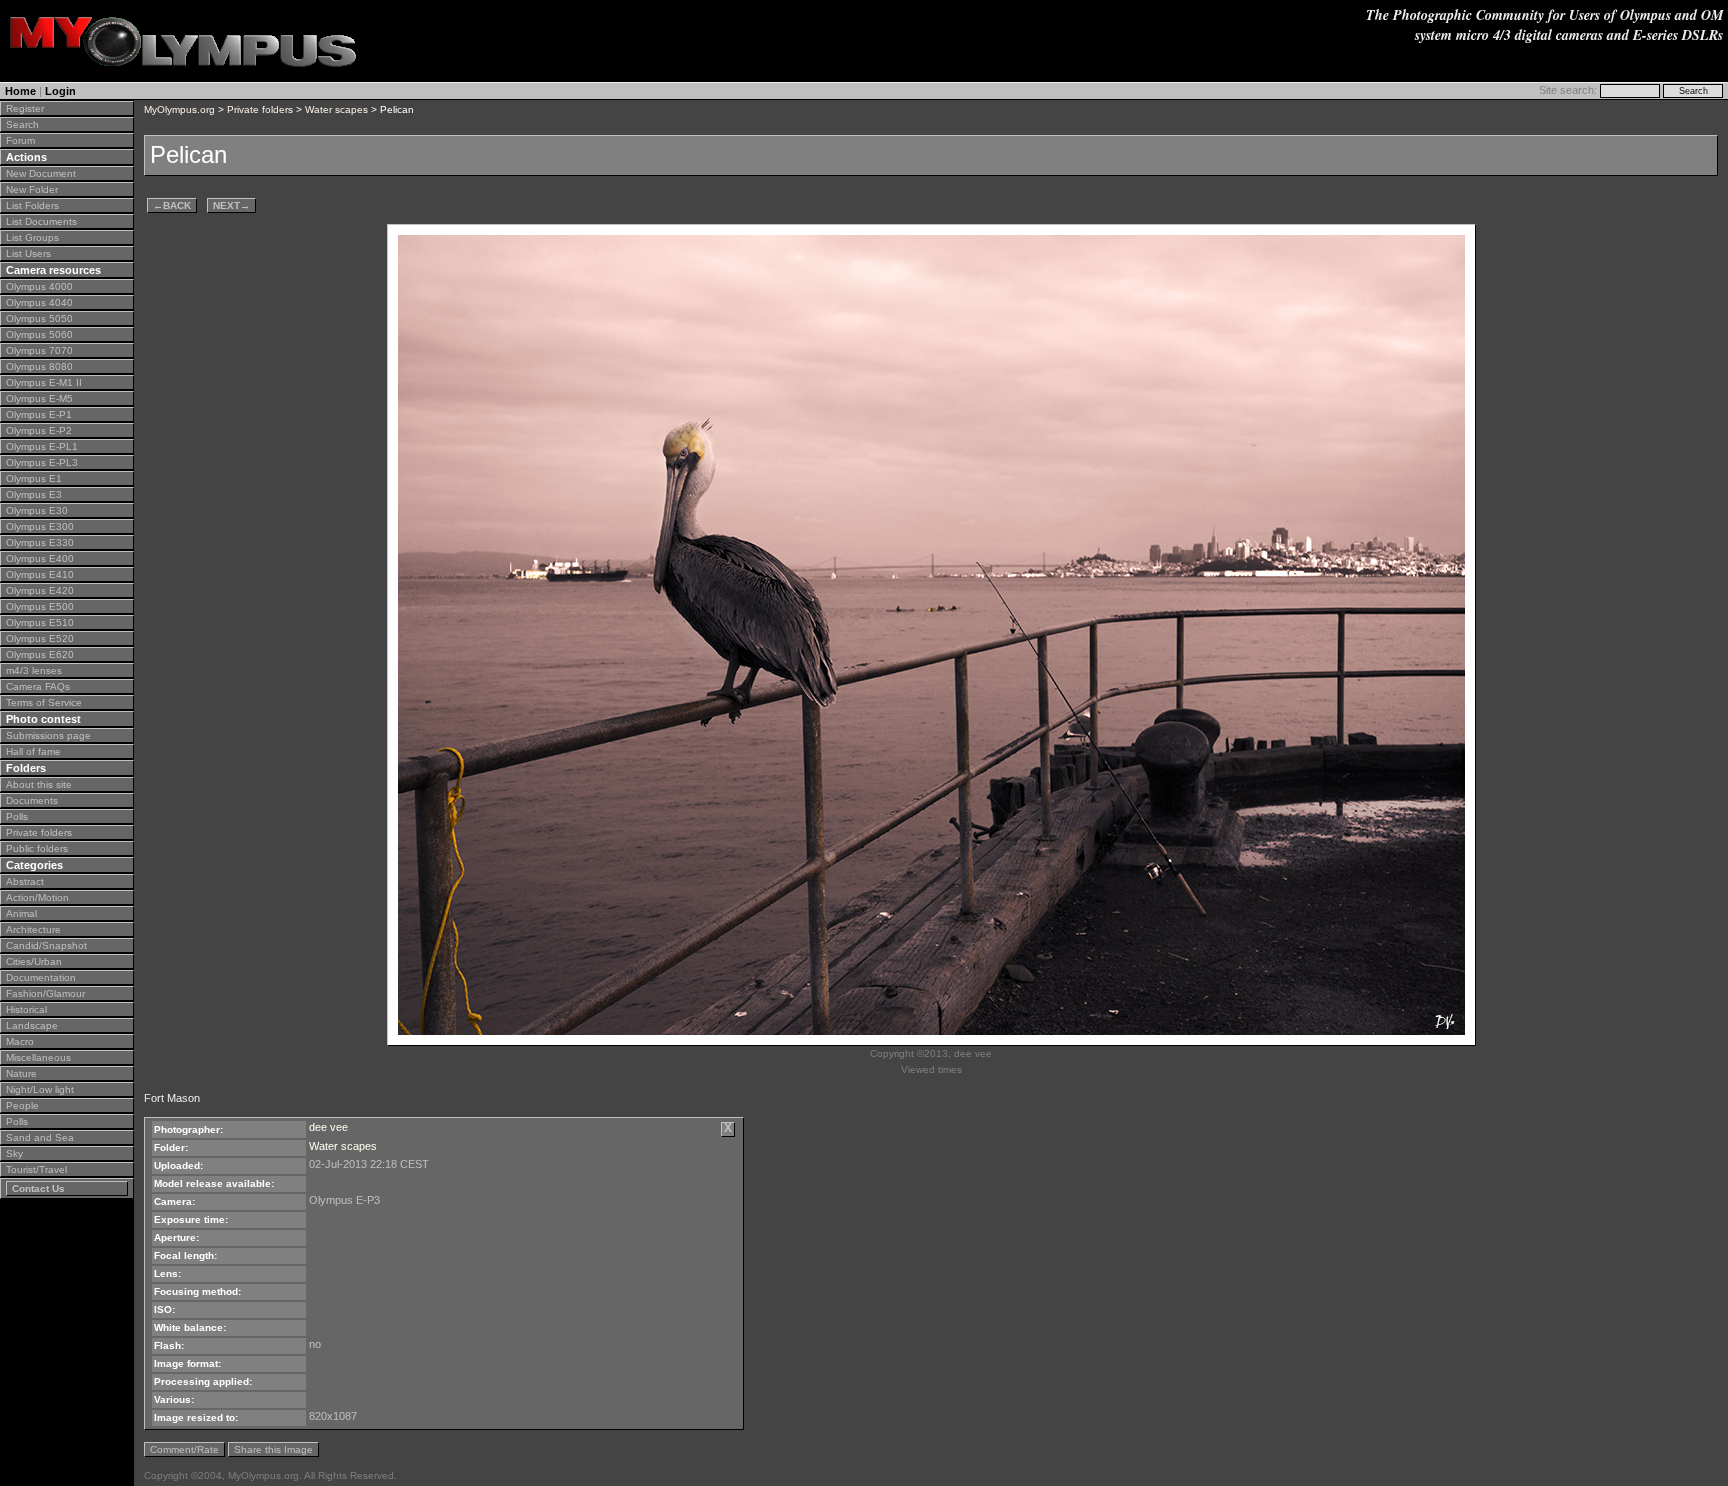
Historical (26, 1009)
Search (22, 124)
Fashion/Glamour (45, 993)
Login (60, 91)
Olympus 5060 (39, 334)
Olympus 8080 (39, 366)
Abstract (25, 881)
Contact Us (38, 1188)
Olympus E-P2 (39, 430)
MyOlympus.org (179, 109)
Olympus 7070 (39, 350)
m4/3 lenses (34, 670)
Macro (20, 1041)
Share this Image (273, 1449)
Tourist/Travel (36, 1169)
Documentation (41, 977)
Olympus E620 (40, 654)
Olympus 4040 (39, 302)
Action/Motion (37, 897)
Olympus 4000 (39, 286)
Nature (21, 1073)
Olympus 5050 (39, 318)
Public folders (37, 848)
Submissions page (48, 735)
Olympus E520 (40, 638)
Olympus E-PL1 (42, 446)
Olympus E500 (40, 606)
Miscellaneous (38, 1057)
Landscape (32, 1025)
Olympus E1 (34, 478)
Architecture (33, 929)
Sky (14, 1153)
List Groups (32, 237)
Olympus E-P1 (39, 414)
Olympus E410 (40, 574)
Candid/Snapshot (46, 945)
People (22, 1105)
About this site (39, 784)
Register (25, 108)
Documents (32, 800)
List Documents (41, 221)
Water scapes (336, 109)
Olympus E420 (40, 590)
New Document (41, 173)
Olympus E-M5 (39, 398)
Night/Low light (40, 1089)
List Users (28, 253)
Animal (21, 913)
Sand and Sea (40, 1137)
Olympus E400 (40, 558)
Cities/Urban (34, 961)
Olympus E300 (40, 526)
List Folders (32, 205)
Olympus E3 (34, 494)
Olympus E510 (40, 622)
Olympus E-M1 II (44, 382)
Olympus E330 (40, 542)
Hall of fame (33, 751)
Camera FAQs (38, 686)
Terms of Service (44, 702)
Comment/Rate (184, 1449)
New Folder (32, 189)
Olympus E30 (37, 510)
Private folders (39, 832)
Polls (17, 816)
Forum (20, 140)
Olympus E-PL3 (42, 462)
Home (20, 91)
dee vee (328, 1127)
